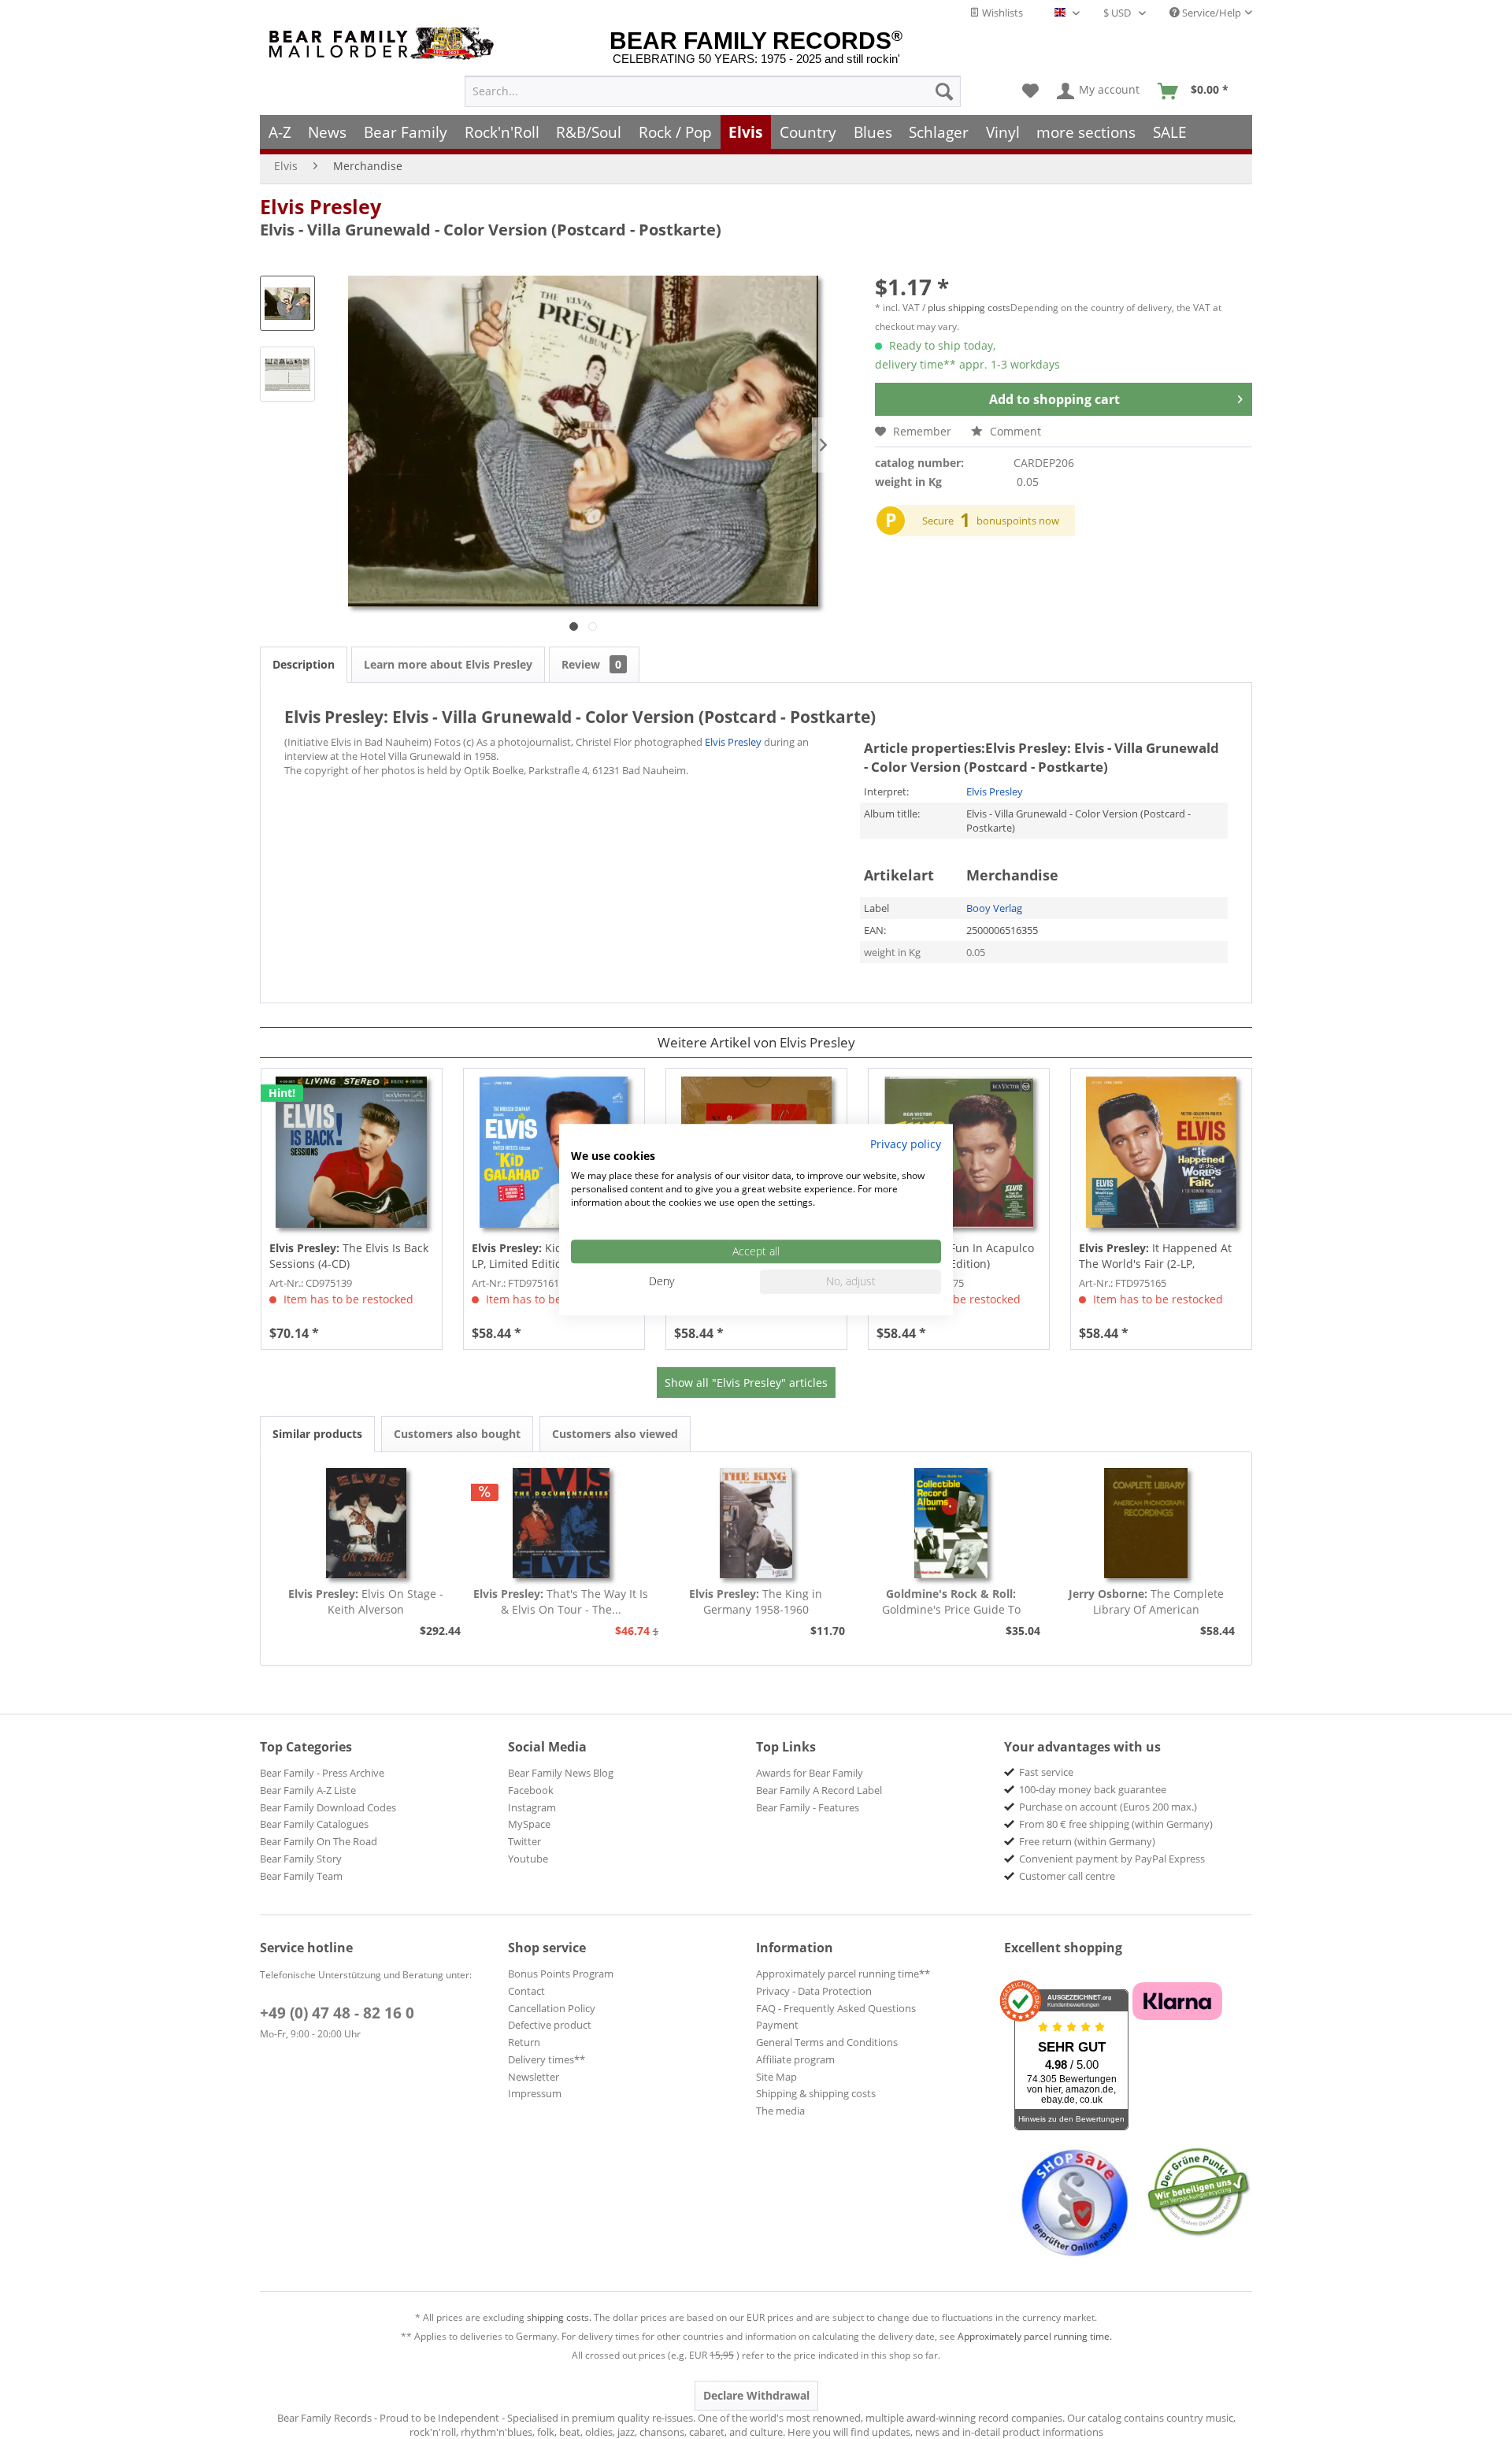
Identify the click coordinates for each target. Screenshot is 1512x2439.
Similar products (317, 1434)
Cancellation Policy (552, 2008)
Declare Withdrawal (756, 2395)
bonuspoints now (1018, 521)
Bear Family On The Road (319, 1841)
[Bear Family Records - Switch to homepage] (384, 44)
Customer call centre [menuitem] (1067, 1876)
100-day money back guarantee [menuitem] (1093, 1789)
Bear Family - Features (808, 1807)
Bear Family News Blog (561, 1773)
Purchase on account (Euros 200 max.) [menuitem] (1108, 1807)
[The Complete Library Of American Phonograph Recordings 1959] (1146, 1523)
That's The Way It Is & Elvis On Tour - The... (561, 1601)
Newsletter (534, 2077)
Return (524, 2042)
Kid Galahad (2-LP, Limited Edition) (549, 1256)
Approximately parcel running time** (843, 1974)
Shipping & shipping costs (816, 2093)
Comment (1014, 431)
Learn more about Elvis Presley (448, 664)
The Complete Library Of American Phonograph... (1146, 1602)
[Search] (944, 91)
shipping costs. (559, 2317)
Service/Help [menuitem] (1210, 13)
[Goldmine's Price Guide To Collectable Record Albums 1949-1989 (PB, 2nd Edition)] (951, 1523)
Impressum (535, 2093)
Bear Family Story (301, 1859)
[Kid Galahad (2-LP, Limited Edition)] (554, 1152)
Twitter (524, 1841)
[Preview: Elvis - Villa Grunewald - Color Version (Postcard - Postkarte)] (287, 303)
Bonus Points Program (561, 1974)
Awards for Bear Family (810, 1773)
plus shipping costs (969, 308)
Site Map (776, 2077)
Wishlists (1001, 13)
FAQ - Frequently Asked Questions (836, 2008)
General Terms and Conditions (827, 2042)
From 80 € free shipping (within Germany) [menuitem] (1116, 1824)
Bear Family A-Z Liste (308, 1790)
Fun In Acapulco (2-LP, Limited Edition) (955, 1256)
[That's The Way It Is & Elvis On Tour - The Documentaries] (561, 1523)
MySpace (529, 1824)
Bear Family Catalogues (314, 1824)
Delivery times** (547, 2059)
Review (591, 664)
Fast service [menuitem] (1046, 1772)
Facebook (531, 1790)
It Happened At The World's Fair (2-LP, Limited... (1155, 1256)
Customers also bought (457, 1434)
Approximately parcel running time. (1035, 2336)
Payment (777, 2025)
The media (780, 2111)
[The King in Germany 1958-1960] (756, 1523)
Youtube (528, 1859)
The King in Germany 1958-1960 (756, 1601)
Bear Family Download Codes (328, 1807)
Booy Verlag (994, 908)
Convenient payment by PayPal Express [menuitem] (1112, 1859)
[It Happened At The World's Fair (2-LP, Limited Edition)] (1161, 1152)
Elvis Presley (321, 206)
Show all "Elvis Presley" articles (746, 1383)
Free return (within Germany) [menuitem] (1087, 1841)
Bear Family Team (301, 1876)
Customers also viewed (615, 1434)
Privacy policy (906, 1144)
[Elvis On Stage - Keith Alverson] (366, 1523)
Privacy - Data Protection (814, 1991)
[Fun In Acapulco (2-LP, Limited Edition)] (959, 1152)
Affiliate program (795, 2059)
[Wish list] (1030, 91)
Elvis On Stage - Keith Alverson (366, 1601)
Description (304, 664)
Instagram (532, 1807)
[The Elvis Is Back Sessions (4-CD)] (352, 1152)
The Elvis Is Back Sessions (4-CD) (349, 1256)
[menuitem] (713, 91)
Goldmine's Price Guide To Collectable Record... (951, 1602)
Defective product (550, 2025)
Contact (526, 1991)
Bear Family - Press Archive (322, 1773)
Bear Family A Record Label (819, 1790)
